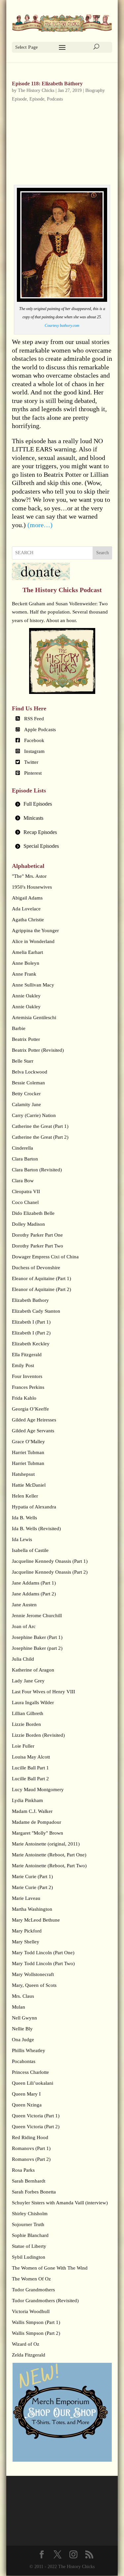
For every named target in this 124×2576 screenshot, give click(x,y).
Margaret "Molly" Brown (38, 1833)
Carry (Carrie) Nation (34, 1115)
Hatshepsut (23, 1474)
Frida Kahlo (24, 1398)
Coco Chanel (25, 1202)
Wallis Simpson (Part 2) (36, 2333)
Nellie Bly (22, 2029)
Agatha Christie (28, 920)
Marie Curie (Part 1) (32, 1876)
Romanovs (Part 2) (31, 2159)
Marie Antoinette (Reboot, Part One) (49, 1855)
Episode (37, 99)
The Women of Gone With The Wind (50, 2268)
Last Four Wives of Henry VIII (43, 1692)
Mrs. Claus (23, 1996)
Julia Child (23, 1659)
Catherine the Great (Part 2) (40, 1137)
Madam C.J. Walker (32, 1811)
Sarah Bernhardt (29, 2181)
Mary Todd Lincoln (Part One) (43, 1953)
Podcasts (55, 99)
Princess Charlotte (30, 2072)
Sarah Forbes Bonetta (34, 2192)
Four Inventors (27, 1376)
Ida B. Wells (24, 1518)
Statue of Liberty (29, 2246)
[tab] (62, 804)
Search (103, 553)
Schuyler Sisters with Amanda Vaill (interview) (60, 2203)
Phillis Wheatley (29, 2050)
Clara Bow (23, 1181)
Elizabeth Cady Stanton (36, 1311)
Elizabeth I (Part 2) (31, 1333)
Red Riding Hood (30, 2137)
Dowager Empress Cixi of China (45, 1257)
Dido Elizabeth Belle (33, 1213)
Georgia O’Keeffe (30, 1409)
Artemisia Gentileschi (34, 1017)
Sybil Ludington (29, 2257)
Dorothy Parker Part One (37, 1235)
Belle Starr (23, 1061)
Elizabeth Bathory (30, 1300)
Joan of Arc (24, 1626)
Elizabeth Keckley (31, 1344)
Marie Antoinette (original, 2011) (46, 1844)
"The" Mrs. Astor (29, 876)
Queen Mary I (26, 2094)
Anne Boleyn (26, 963)
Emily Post (23, 1365)
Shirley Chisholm (30, 2214)
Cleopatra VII (26, 1191)
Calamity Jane (26, 1104)
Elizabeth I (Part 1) (31, 1322)
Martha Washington (32, 1909)
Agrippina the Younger (35, 930)
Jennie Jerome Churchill (37, 1616)
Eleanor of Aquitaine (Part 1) (41, 1278)
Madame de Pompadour (37, 1822)
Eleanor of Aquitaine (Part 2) (41, 1289)
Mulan (19, 2007)
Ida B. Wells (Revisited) (36, 1529)
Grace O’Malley (28, 1442)
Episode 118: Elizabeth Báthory (47, 84)
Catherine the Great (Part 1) (40, 1126)
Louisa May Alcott (31, 1757)
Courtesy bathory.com (62, 326)
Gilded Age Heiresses (34, 1420)
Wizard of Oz (26, 2344)
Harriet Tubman (28, 1452)
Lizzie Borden (26, 1724)
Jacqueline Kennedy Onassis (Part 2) (50, 1572)
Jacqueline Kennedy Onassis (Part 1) (50, 1561)
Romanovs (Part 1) (31, 2148)
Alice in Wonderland (33, 941)
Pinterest (33, 773)
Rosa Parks (23, 2170)
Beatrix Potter (26, 1039)
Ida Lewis (22, 1539)
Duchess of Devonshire (36, 1268)
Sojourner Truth (28, 2224)
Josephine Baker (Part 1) (37, 1637)
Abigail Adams (27, 898)
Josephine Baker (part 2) (37, 1648)
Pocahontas (24, 2061)
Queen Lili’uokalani (33, 2083)
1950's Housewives (32, 887)
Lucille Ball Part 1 (30, 1768)
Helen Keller (25, 1496)
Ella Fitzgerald (27, 1355)
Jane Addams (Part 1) (34, 1583)
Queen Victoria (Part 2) (36, 2127)
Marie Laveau (26, 1898)
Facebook (34, 740)
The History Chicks (36, 90)
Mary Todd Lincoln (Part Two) (43, 1963)
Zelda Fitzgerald (29, 2355)
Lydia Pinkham (27, 1800)
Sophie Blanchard (30, 2235)
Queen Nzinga (27, 2105)
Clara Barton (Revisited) (37, 1170)
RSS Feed (34, 719)
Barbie (19, 1028)
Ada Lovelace (26, 909)
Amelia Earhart (27, 952)
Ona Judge (23, 2040)
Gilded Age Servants (33, 1431)
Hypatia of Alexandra (34, 1507)
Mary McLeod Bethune (36, 1920)
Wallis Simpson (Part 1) (36, 2322)
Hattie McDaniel (29, 1485)
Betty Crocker (26, 1094)
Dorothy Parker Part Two (38, 1246)
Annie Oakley (26, 996)
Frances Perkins (28, 1387)
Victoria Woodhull (31, 2311)
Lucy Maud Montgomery (38, 1789)
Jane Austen (24, 1605)
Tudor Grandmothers (33, 2290)
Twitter (31, 762)
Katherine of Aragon (33, 1670)
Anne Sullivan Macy (33, 985)
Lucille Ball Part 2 (30, 1779)
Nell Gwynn (24, 2018)
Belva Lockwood (30, 1072)
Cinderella (22, 1148)
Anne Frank (24, 974)
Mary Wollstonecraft (33, 1974)
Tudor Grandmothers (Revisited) (45, 2301)
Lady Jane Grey (28, 1681)
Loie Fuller (23, 1746)
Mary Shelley (26, 1942)
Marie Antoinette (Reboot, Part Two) (49, 1866)
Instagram (34, 751)
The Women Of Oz (31, 2279)
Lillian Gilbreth (28, 1713)
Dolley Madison (28, 1224)
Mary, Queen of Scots (34, 1985)
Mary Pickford (27, 1931)
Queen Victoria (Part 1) (36, 2116)
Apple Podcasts (40, 730)
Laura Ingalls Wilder (33, 1703)
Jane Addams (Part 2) (34, 1594)
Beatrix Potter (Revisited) (38, 1050)
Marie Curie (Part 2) (32, 1887)
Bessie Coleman (28, 1083)
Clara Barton (25, 1159)
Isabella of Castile (30, 1550)
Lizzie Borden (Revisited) (38, 1735)
